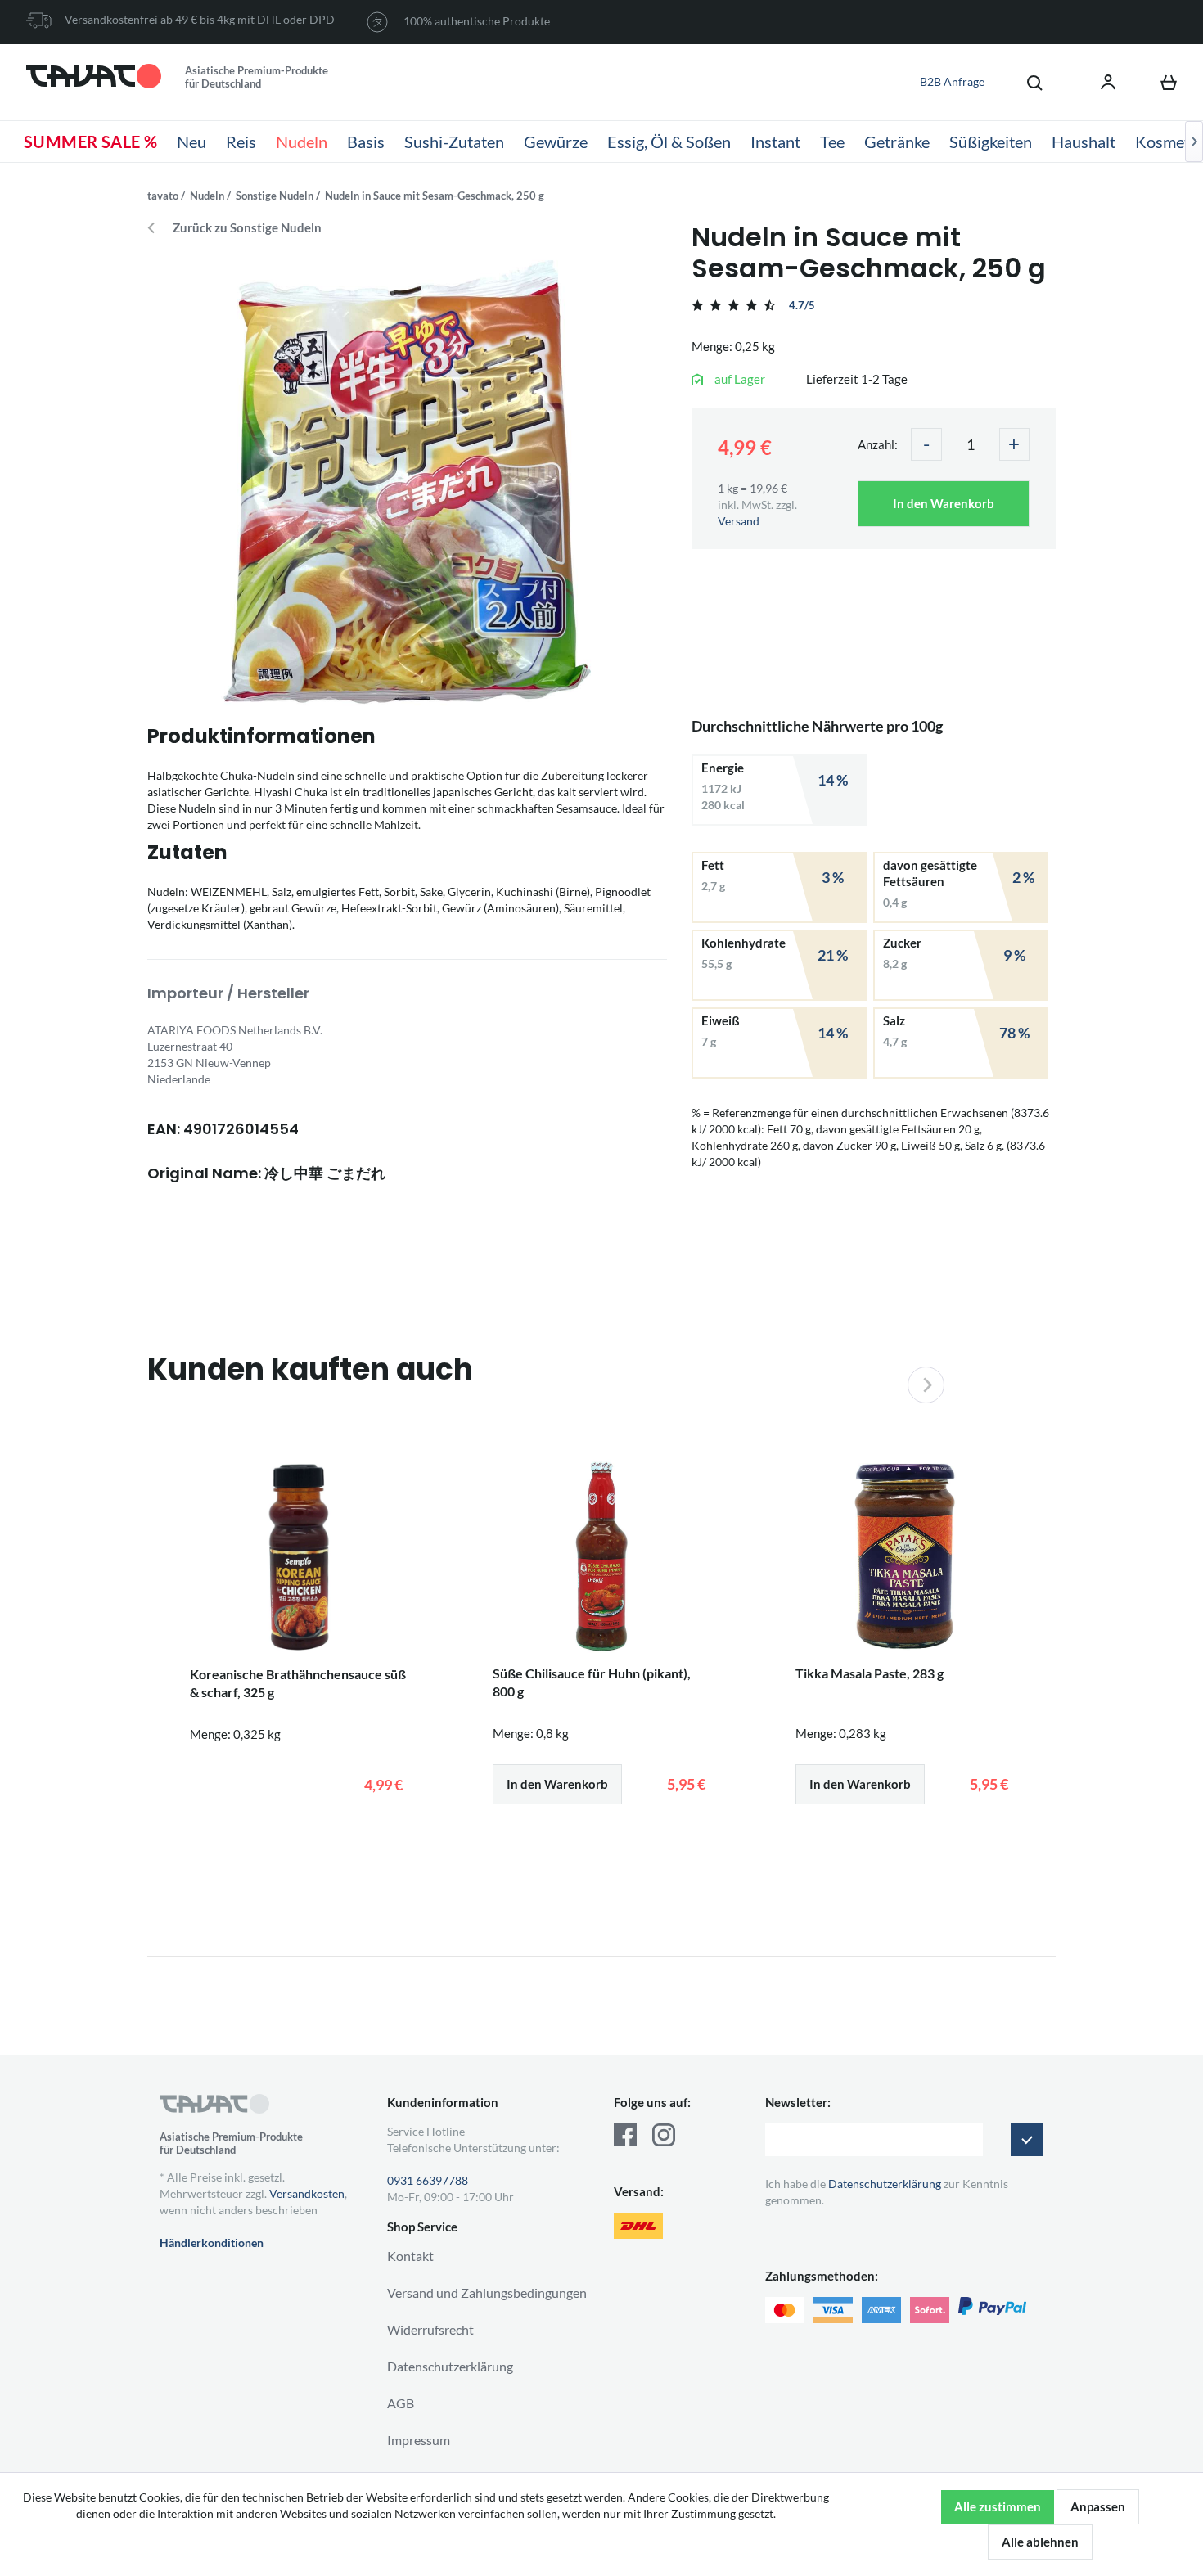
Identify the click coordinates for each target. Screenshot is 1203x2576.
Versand (739, 521)
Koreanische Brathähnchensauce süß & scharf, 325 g (298, 1683)
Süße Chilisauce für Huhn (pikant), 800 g (592, 1682)
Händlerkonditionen (212, 2243)
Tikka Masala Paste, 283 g (870, 1673)
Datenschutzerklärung (450, 2366)
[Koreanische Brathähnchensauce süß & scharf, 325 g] (299, 1557)
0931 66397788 (428, 2180)
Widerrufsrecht (430, 2329)
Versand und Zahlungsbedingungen (487, 2292)
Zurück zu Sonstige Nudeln (247, 228)
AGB (401, 2403)
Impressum (419, 2440)
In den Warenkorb (944, 503)
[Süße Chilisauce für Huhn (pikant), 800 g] (601, 1556)
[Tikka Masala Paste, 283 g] (904, 1556)
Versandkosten (307, 2193)
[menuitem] (1026, 82)
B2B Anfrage (952, 81)
